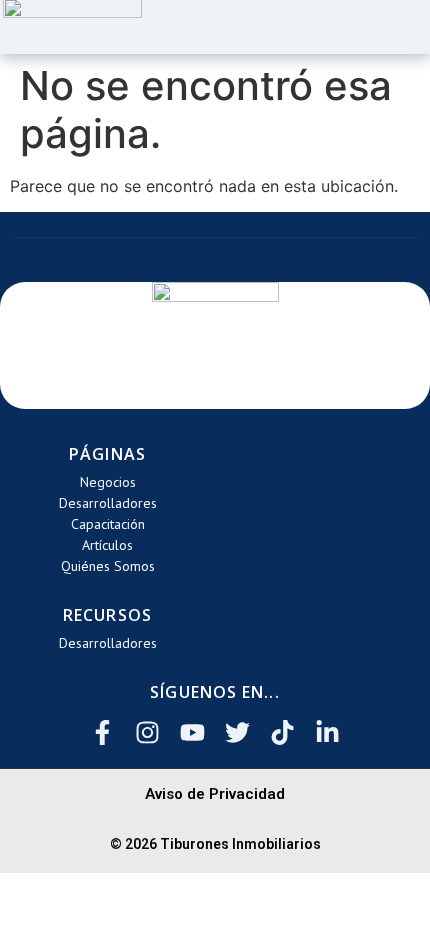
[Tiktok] (282, 732)
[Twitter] (237, 732)
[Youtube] (192, 732)
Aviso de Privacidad (215, 794)
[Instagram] (147, 732)
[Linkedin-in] (327, 732)
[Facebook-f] (102, 732)
